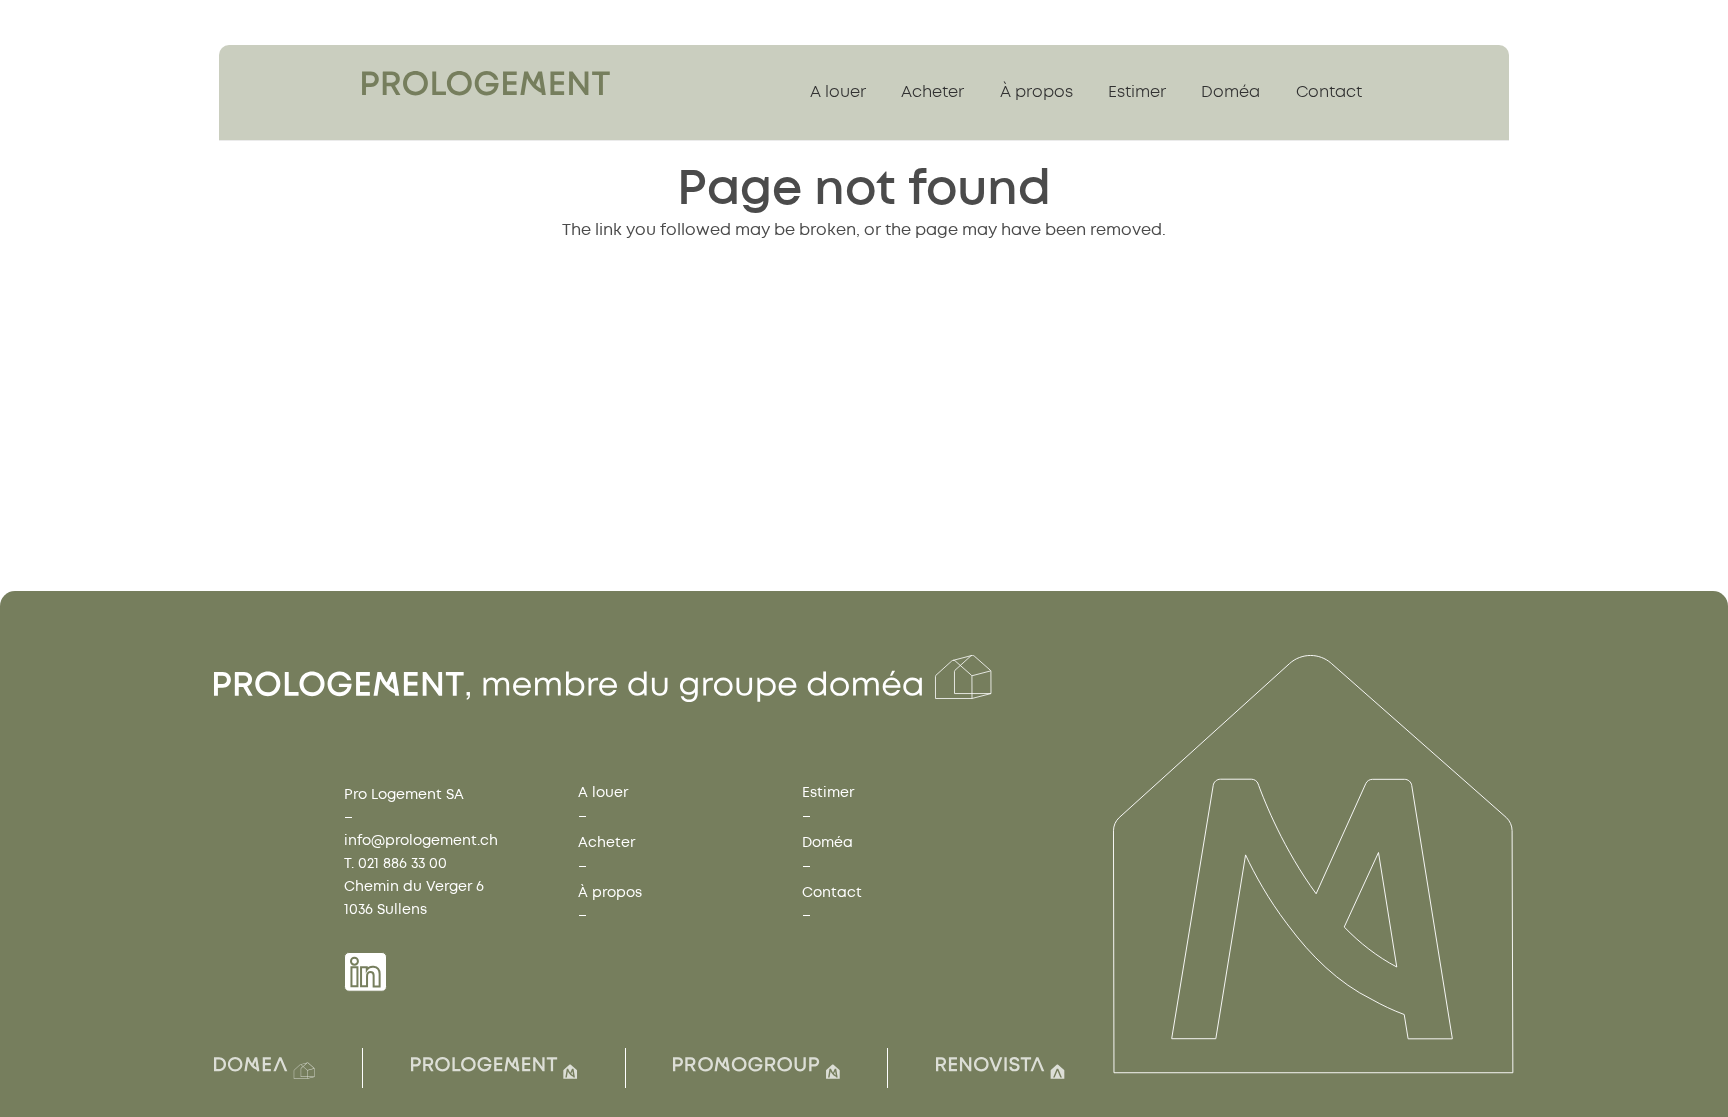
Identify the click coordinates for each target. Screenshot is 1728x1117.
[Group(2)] (264, 1068)
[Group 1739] (365, 972)
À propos (610, 892)
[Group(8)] (1000, 1068)
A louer (603, 792)
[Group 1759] (486, 83)
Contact (832, 892)
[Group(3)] (494, 1068)
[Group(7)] (756, 1068)
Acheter (606, 842)
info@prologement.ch (421, 840)
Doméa (827, 842)
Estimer (828, 792)
